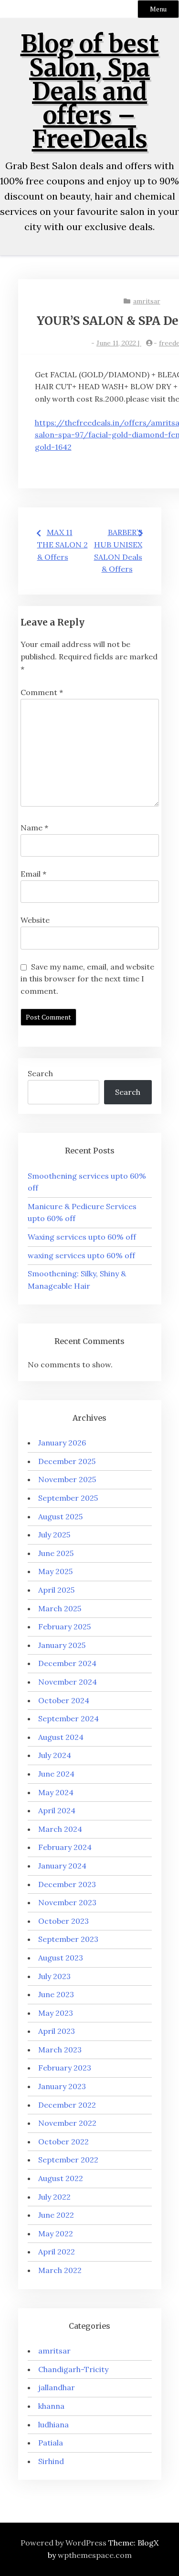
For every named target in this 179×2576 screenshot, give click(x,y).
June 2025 (56, 1553)
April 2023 (57, 2031)
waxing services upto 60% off (81, 1255)
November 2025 (67, 1479)
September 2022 (68, 2160)
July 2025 (54, 1535)
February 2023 (65, 2068)
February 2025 (64, 1626)
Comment (42, 692)
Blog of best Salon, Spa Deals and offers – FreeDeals (90, 92)
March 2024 (60, 1829)
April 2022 (57, 2252)
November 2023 (67, 1902)
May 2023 (56, 2013)
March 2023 (60, 2050)
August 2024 (61, 1737)
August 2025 (60, 1516)
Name (34, 828)
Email (33, 874)
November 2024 (68, 1682)
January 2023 (62, 2086)
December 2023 (67, 1884)
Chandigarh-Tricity (73, 2369)
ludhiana (53, 2424)
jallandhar (57, 2387)
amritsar (147, 301)
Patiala (51, 2443)
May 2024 (56, 1792)
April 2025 (56, 1590)
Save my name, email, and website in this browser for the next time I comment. (87, 979)
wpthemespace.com (95, 2555)
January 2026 (62, 1443)
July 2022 (54, 2197)
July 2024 (55, 1755)
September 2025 (68, 1498)
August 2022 (61, 2178)
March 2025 (60, 1608)
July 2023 (54, 1976)
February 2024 (65, 1847)
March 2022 (60, 2270)
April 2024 (57, 1810)
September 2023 (68, 1939)
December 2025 (67, 1461)
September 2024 (68, 1718)
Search (40, 1073)
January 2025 (62, 1645)
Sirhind (51, 2461)
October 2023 (63, 1921)
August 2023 (61, 1958)
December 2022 (67, 2105)
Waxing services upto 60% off (82, 1237)
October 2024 (64, 1700)
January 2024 (62, 1866)
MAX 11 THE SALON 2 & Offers (63, 544)
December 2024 (67, 1663)
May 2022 (56, 2233)
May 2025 (55, 1571)
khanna (51, 2406)
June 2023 (56, 1994)
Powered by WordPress (63, 2543)
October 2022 (63, 2142)
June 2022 (56, 2215)
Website (35, 920)
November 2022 (67, 2123)
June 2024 (56, 1774)
